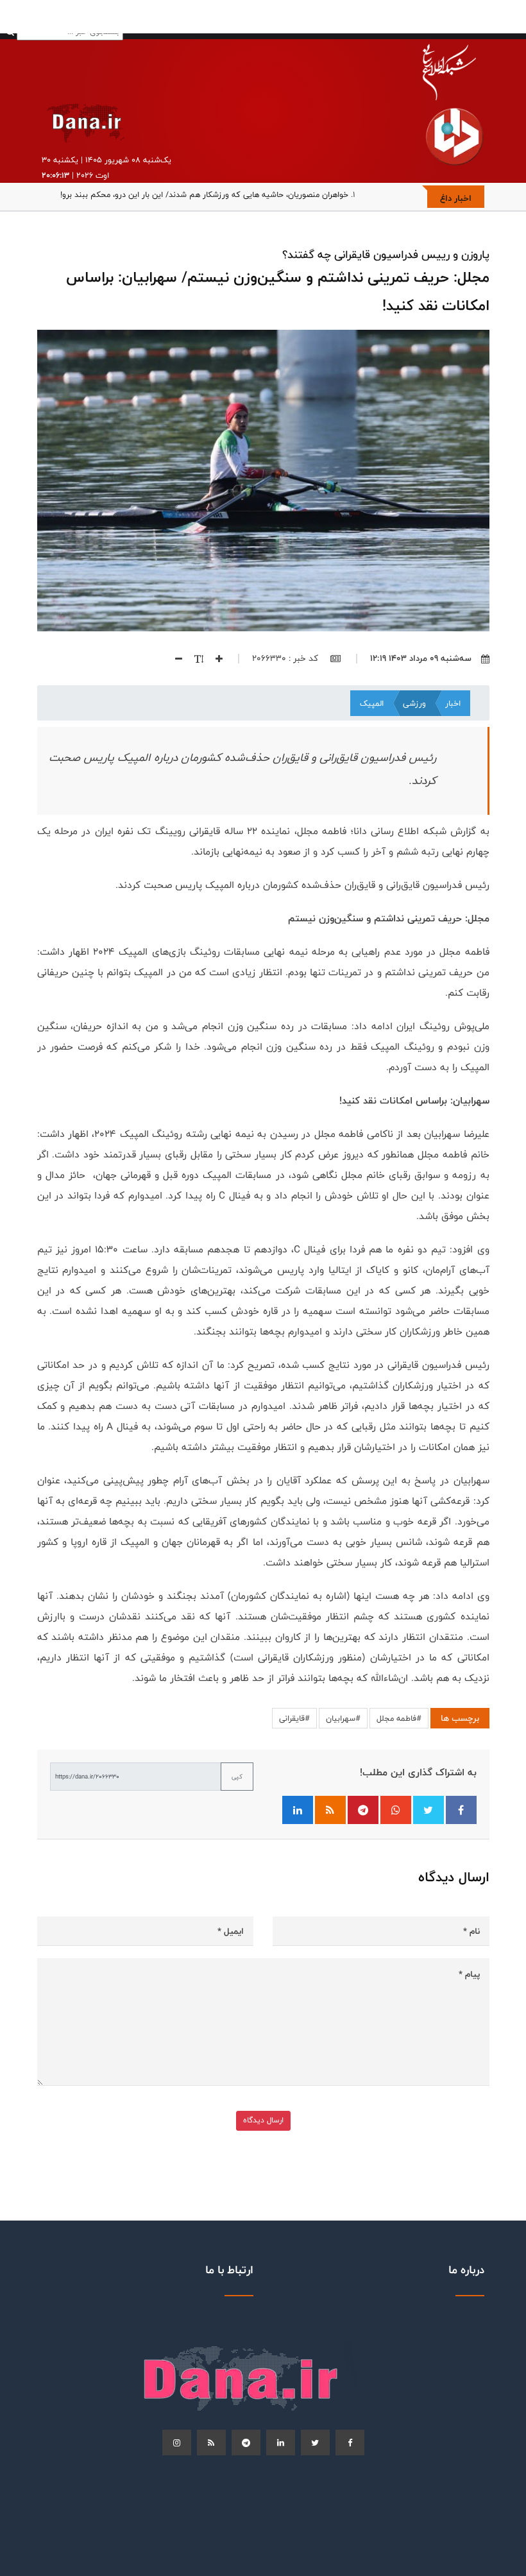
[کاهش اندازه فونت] (174, 658)
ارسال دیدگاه (263, 2120)
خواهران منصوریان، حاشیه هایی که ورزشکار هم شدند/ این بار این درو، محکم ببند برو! (204, 194)
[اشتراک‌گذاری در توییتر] (428, 1810)
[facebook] (350, 2443)
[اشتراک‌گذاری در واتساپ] (396, 1810)
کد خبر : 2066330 (286, 658)
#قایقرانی (294, 1718)
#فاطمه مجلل (399, 1718)
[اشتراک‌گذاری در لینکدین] (298, 1810)
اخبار (453, 703)
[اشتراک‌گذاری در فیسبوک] (461, 1810)
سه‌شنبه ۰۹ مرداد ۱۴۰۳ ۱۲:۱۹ (421, 658)
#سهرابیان (343, 1718)
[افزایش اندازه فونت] (214, 658)
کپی (237, 1777)
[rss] (211, 2443)
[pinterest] (246, 2443)
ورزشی (414, 703)
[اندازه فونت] (194, 658)
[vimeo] (177, 2443)
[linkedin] (281, 2443)
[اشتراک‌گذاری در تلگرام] (363, 1810)
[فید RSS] (330, 1810)
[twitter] (315, 2443)
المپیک (372, 703)
